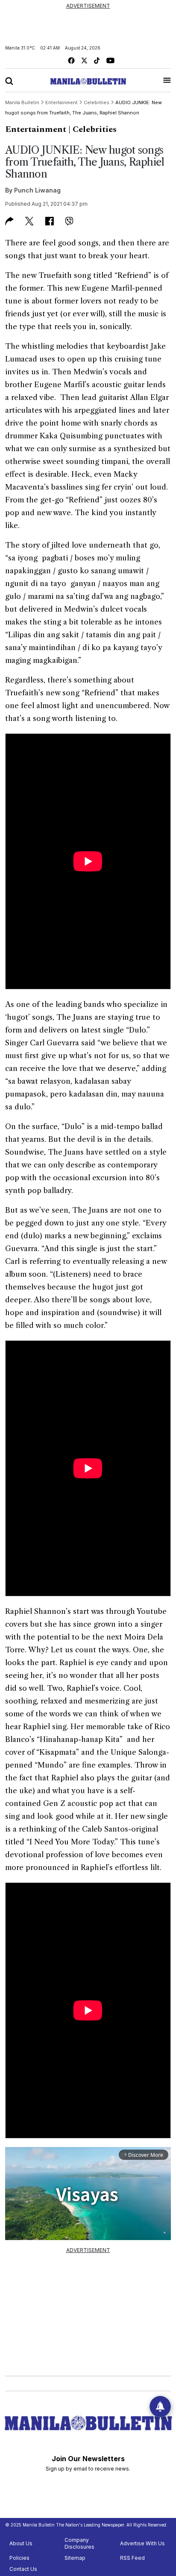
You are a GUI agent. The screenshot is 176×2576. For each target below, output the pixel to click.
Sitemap (75, 2558)
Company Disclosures (79, 2543)
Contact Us (23, 2569)
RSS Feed (132, 2558)
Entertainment (36, 129)
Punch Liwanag (37, 190)
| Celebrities (92, 129)
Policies (19, 2558)
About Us (21, 2543)
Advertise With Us (142, 2543)
